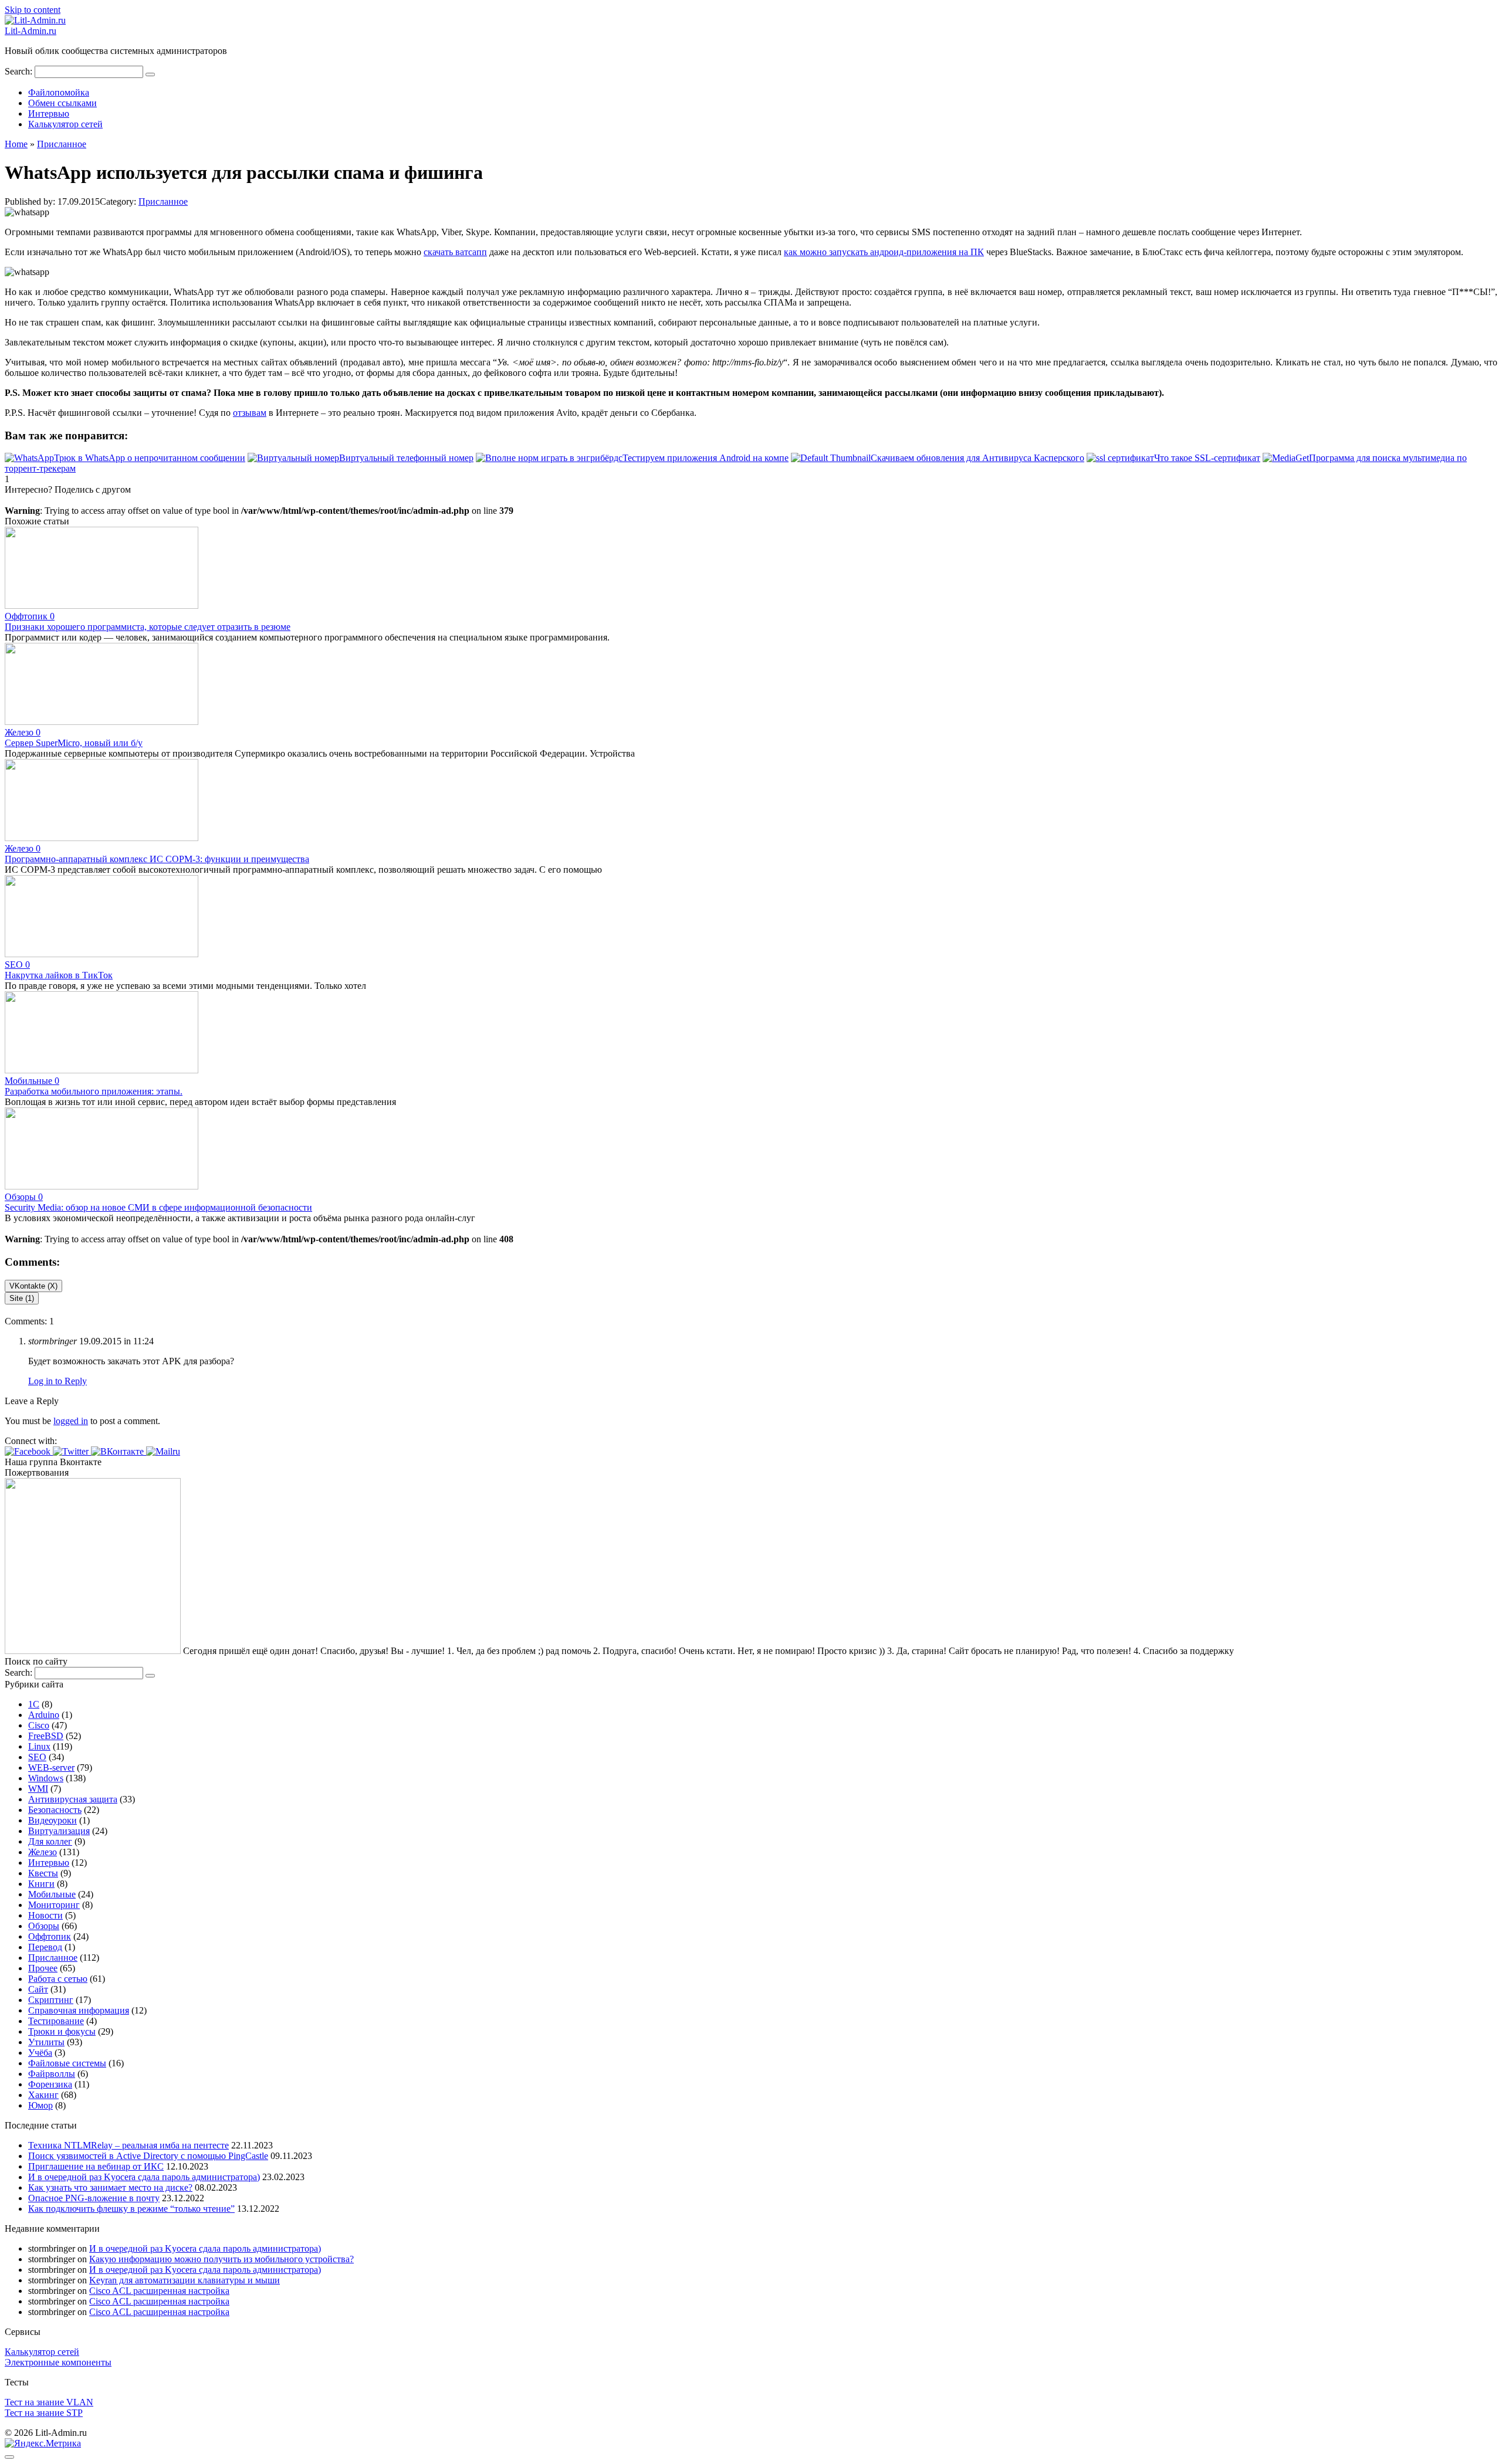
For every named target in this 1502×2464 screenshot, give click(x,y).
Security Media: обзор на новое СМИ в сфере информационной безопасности (158, 1207)
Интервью (49, 113)
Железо (43, 1852)
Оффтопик (50, 1936)
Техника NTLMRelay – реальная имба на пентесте (128, 2145)
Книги (41, 1884)
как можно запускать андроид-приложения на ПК (884, 252)
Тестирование (56, 2021)
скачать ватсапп (455, 252)
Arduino (44, 1715)
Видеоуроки (53, 1820)
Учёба (40, 2053)
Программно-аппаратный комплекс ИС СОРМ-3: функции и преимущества (157, 859)
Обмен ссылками (62, 103)
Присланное (163, 201)
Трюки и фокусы (62, 2031)
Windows (46, 1778)
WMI (38, 1789)
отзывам (250, 413)
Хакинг (43, 2095)
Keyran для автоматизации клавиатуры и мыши (185, 2280)
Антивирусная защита (73, 1799)
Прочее (43, 1968)
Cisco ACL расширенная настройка (159, 2291)
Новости (45, 1915)
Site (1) (22, 1298)
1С (34, 1704)
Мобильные (52, 1894)
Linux (39, 1746)
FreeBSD (46, 1736)
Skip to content (33, 10)
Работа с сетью (58, 1979)
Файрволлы (52, 2074)
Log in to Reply (57, 1381)
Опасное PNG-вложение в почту (94, 2198)
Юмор (40, 2105)
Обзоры (44, 1926)
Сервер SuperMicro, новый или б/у (74, 743)
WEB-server (51, 1767)
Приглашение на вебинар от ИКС (96, 2166)
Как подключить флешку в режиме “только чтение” (131, 2209)
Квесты (43, 1873)
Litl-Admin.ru (31, 31)
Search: (20, 71)
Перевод (45, 1947)
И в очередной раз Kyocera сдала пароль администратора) (144, 2177)
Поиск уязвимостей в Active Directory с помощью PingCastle (148, 2156)
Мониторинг (54, 1905)
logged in (71, 1421)
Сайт (38, 1989)
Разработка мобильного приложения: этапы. (94, 1091)
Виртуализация (59, 1831)
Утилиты (46, 2042)
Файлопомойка (59, 92)
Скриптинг (51, 2000)
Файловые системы (67, 2063)
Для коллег (50, 1841)
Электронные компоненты (58, 2362)
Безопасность (55, 1810)
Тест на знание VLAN (49, 2402)
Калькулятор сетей (65, 124)
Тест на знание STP (44, 2413)
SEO (37, 1757)
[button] (29, 1451)
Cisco (39, 1725)
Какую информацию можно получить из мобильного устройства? (221, 2259)
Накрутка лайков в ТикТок (59, 975)
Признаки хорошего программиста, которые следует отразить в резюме (148, 627)
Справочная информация (79, 2010)
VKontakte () (33, 1286)
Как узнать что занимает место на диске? (110, 2187)
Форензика (50, 2084)
